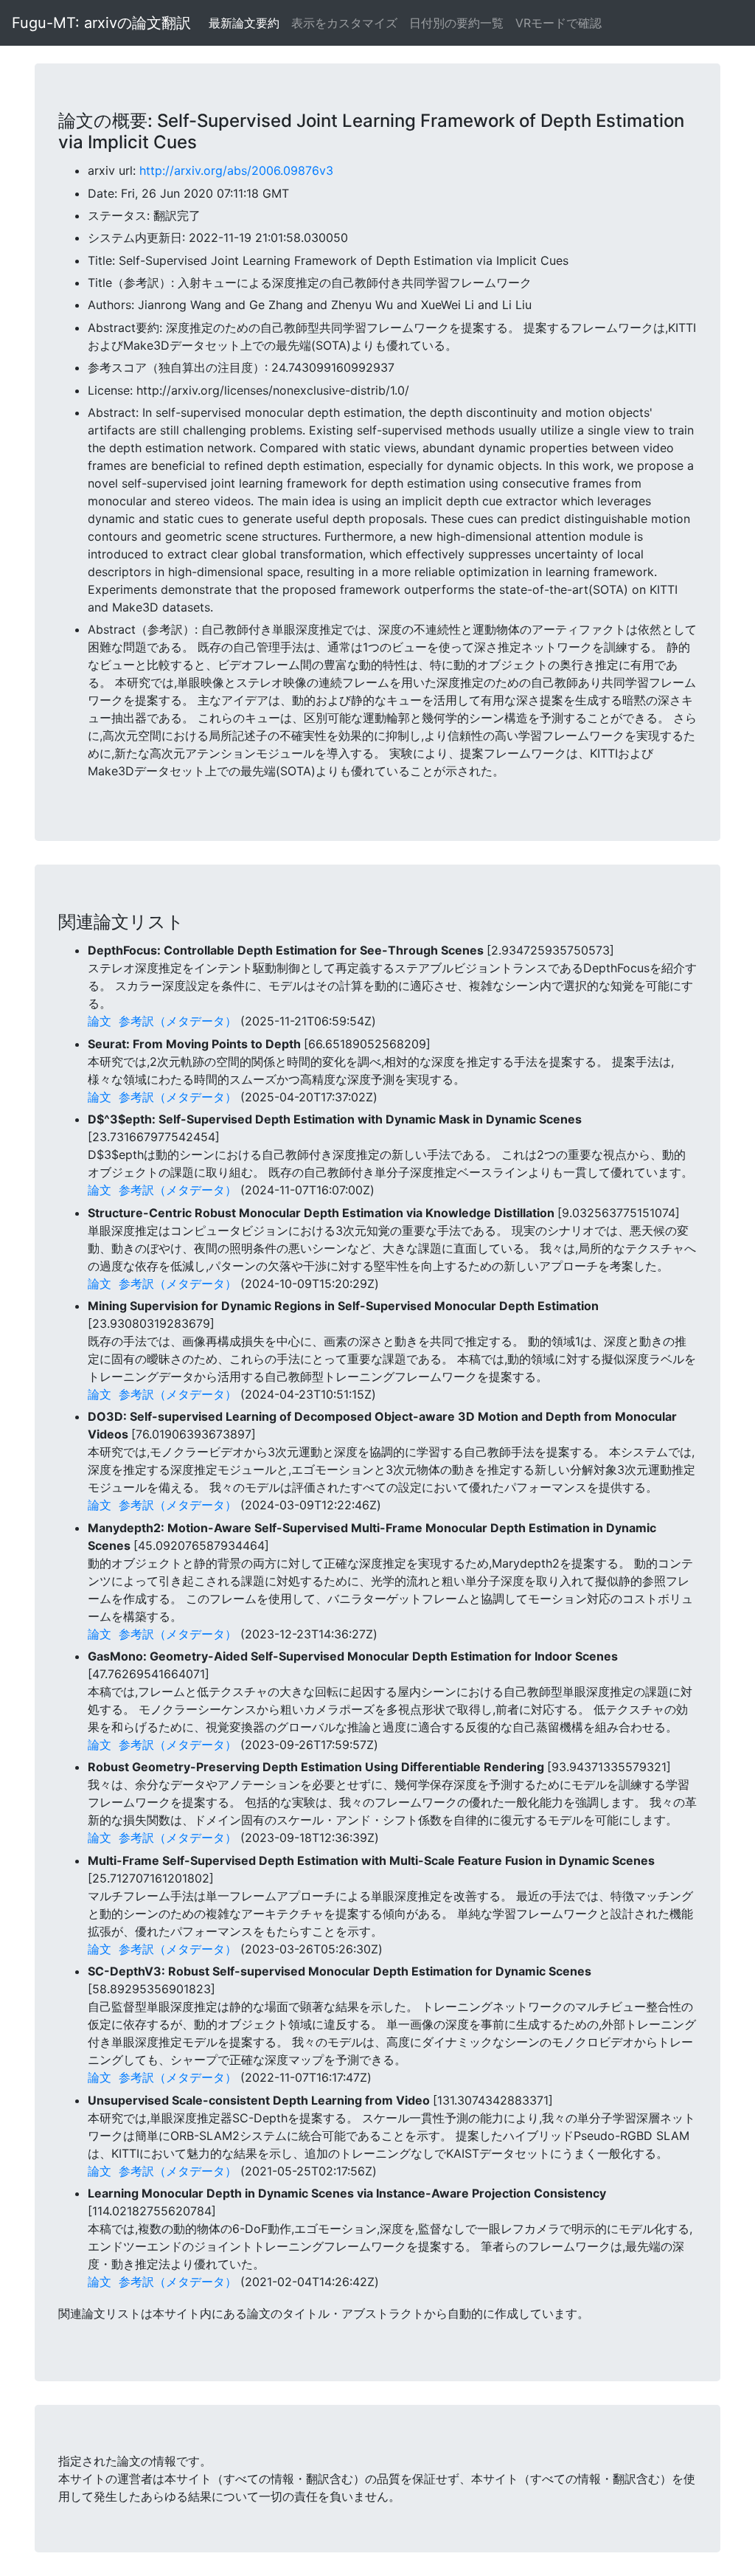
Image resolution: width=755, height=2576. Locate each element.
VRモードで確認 (559, 23)
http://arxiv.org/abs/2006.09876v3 (236, 170)
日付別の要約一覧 (456, 23)
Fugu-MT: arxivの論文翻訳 (101, 23)
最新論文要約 (244, 23)
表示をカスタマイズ (344, 23)
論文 (100, 1021)
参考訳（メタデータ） (178, 1021)
